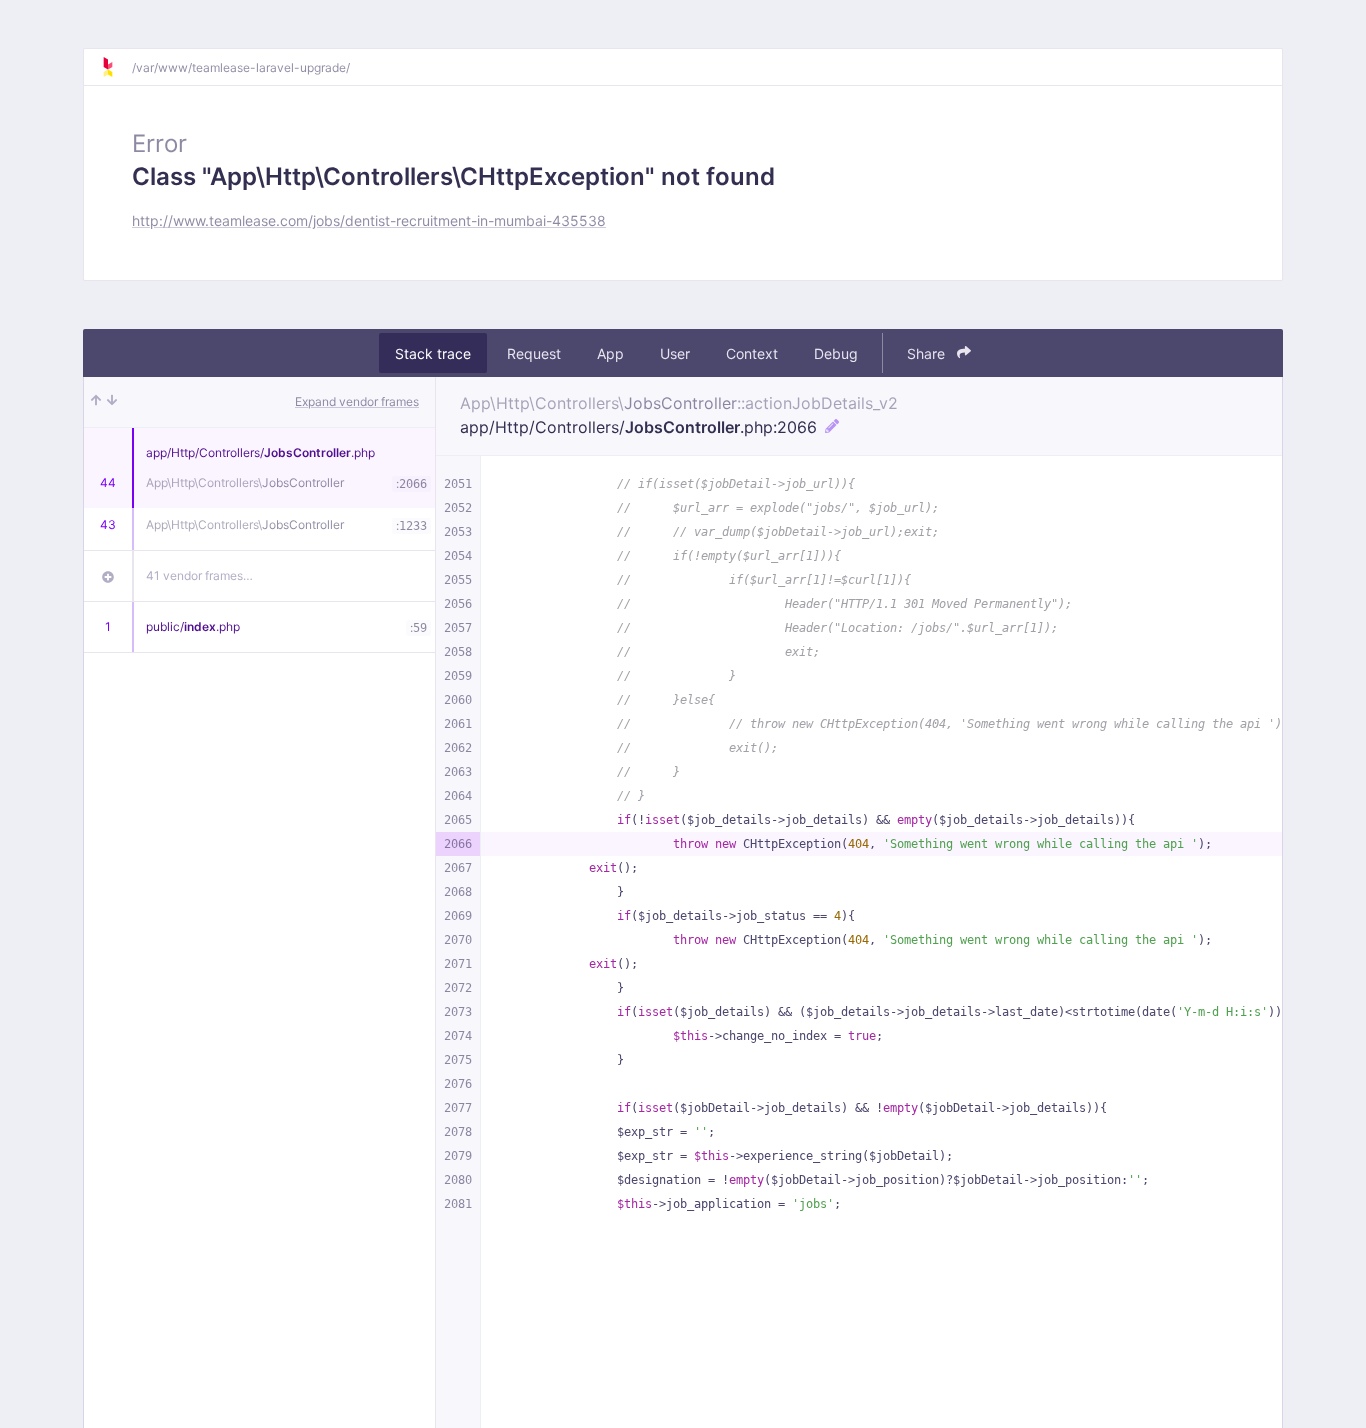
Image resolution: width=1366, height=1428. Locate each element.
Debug (836, 353)
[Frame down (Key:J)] (112, 402)
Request (534, 353)
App (610, 353)
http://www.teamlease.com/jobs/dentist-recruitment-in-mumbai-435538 (369, 220)
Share (928, 353)
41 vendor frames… (199, 575)
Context (752, 353)
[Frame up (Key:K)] (96, 402)
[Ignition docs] (116, 67)
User (675, 353)
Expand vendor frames (357, 401)
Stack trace (433, 353)
